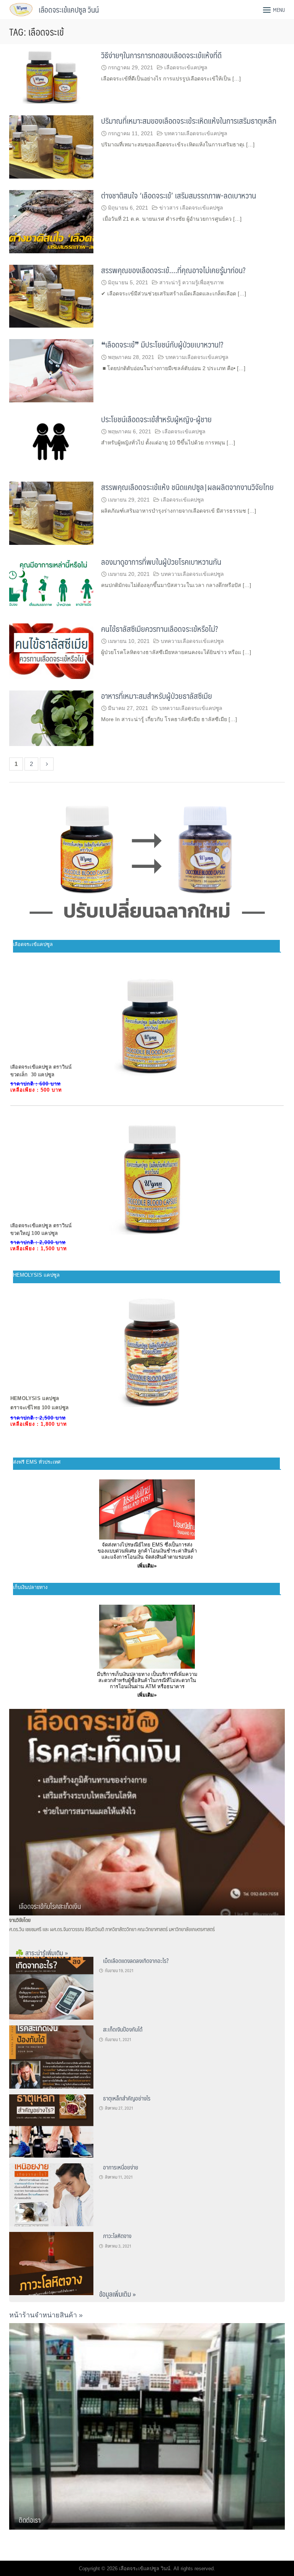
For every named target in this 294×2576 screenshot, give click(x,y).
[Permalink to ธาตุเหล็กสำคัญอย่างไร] (51, 2125)
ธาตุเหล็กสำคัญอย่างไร (127, 2098)
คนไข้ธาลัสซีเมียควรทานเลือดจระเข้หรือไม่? (159, 629)
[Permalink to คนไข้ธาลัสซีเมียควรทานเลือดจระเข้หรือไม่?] (51, 650)
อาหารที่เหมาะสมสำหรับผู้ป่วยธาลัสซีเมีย (157, 696)
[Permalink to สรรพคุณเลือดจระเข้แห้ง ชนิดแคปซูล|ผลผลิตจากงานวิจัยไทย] (51, 513)
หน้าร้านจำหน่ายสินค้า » (46, 2315)
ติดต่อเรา (30, 2520)
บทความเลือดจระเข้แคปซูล (196, 133)
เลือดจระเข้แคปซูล (186, 67)
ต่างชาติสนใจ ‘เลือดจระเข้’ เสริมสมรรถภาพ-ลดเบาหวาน (179, 195)
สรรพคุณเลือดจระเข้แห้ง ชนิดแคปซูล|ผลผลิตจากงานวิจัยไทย (187, 487)
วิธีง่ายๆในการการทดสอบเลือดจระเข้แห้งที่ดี (161, 55)
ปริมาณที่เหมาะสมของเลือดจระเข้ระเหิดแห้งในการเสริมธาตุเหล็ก (189, 121)
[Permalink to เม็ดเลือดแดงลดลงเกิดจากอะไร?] (51, 1988)
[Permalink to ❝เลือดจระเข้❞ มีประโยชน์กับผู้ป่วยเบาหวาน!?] (51, 370)
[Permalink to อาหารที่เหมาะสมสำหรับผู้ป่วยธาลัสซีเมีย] (51, 717)
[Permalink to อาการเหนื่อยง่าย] (51, 2194)
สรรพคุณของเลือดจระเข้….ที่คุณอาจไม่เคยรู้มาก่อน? (173, 270)
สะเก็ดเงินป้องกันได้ (123, 2029)
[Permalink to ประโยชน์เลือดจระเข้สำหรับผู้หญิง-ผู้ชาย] (51, 442)
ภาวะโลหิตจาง (117, 2236)
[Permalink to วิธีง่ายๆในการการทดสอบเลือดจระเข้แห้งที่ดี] (51, 76)
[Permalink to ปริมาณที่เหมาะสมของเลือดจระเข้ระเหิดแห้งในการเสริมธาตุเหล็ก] (51, 147)
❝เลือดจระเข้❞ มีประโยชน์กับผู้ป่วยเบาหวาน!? (162, 344)
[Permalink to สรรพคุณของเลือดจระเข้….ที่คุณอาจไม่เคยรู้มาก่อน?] (51, 296)
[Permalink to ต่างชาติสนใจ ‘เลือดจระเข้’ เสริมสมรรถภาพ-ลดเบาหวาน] (51, 221)
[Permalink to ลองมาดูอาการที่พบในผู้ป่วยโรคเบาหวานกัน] (51, 583)
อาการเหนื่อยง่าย (121, 2167)
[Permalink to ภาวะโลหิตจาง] (51, 2263)
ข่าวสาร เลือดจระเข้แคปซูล (191, 208)
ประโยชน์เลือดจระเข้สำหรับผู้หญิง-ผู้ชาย (156, 419)
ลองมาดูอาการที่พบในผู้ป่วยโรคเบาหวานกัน (161, 562)
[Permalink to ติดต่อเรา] (147, 2426)
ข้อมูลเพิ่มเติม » (118, 2294)
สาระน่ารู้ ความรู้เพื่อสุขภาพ (191, 282)
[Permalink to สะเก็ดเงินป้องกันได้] (51, 2056)
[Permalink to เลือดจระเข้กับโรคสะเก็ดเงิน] (147, 1811)
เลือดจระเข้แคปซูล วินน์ (69, 10)
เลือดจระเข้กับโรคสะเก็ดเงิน (50, 1906)
